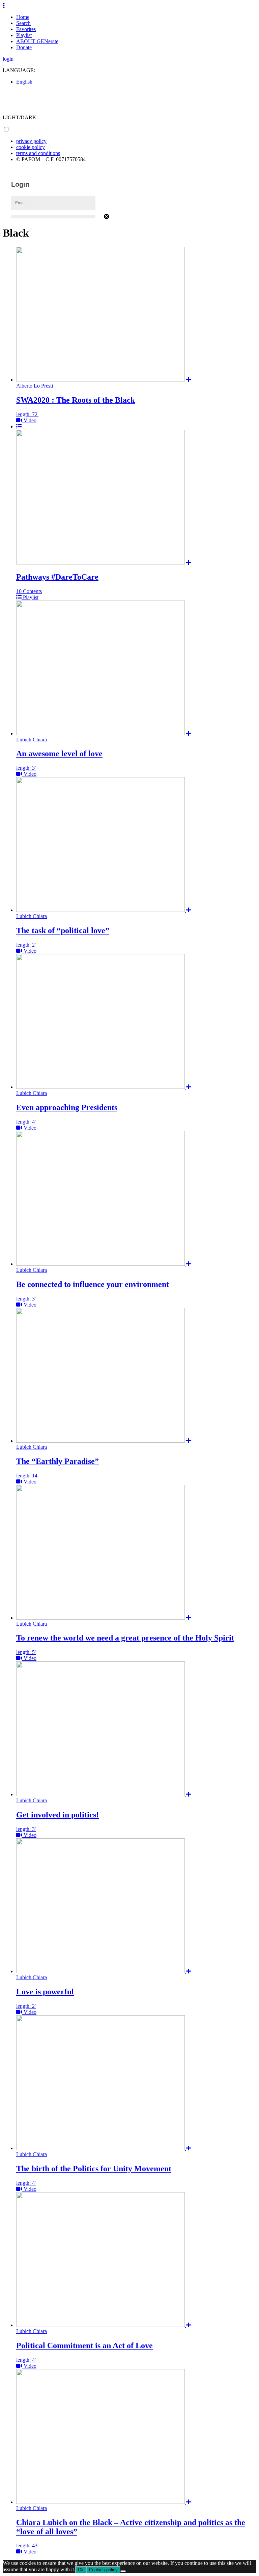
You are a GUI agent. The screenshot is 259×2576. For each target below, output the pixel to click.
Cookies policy (103, 2570)
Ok (81, 2570)
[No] (123, 2571)
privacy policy (31, 141)
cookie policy (31, 147)
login (8, 59)
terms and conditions (38, 153)
